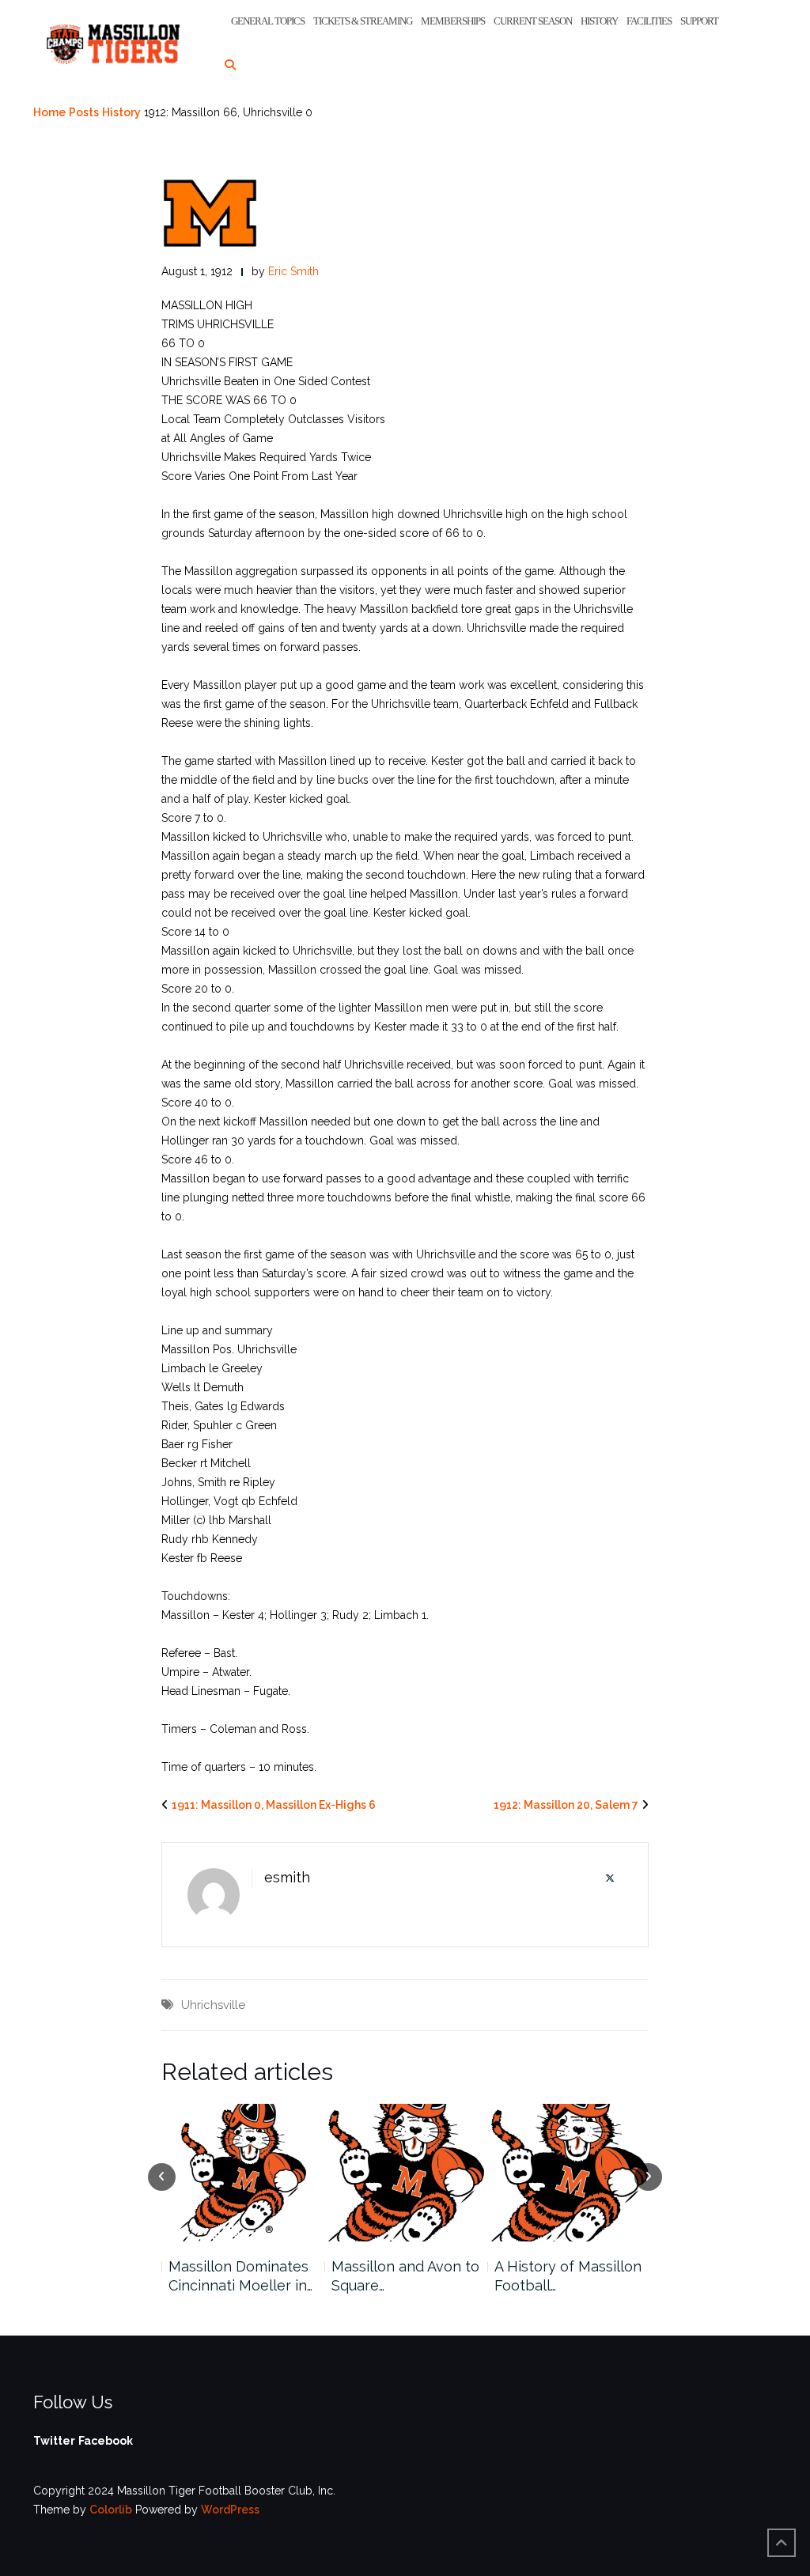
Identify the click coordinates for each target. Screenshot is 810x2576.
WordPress (230, 2510)
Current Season (533, 21)
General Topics (268, 21)
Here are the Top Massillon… (553, 2276)
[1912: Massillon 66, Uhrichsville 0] (210, 212)
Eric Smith (293, 271)
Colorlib (111, 2510)
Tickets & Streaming (363, 21)
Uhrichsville (213, 2005)
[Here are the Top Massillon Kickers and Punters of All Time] (569, 2173)
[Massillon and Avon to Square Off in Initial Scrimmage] (242, 2173)
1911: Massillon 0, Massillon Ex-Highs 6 (274, 1805)
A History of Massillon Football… (405, 2276)
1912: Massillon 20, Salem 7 (566, 1805)
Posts (84, 112)
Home (49, 112)
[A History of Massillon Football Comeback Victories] (405, 2173)
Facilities (649, 21)
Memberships (453, 21)
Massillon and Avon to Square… (242, 2276)
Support (699, 21)
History (599, 21)
